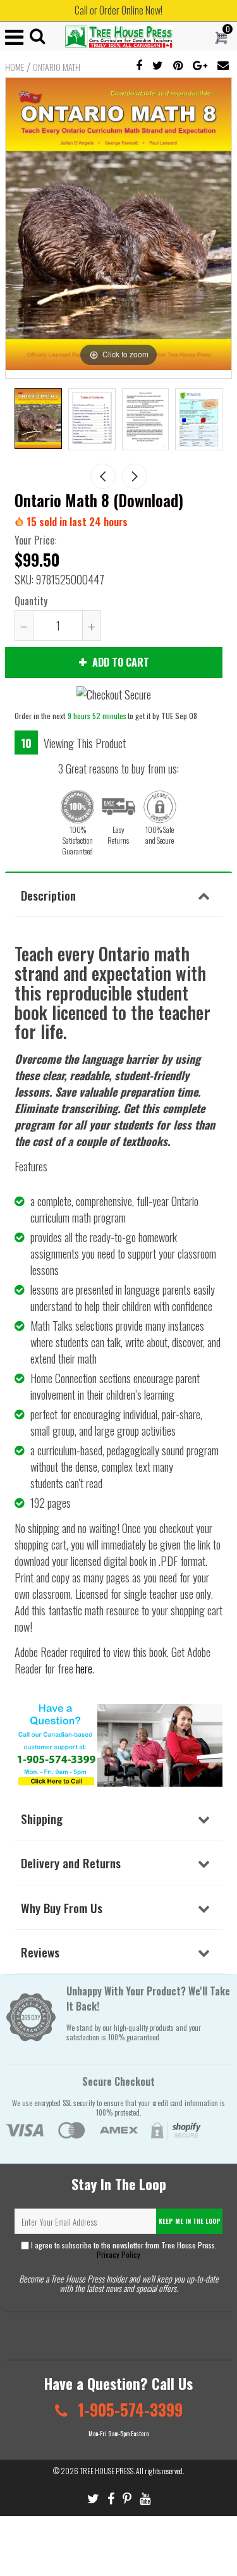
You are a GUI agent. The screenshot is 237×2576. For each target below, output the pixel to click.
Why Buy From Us (62, 1907)
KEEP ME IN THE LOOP (190, 2221)
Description (48, 895)
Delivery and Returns (71, 1863)
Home (15, 67)
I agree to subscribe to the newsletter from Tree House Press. (123, 2250)
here (84, 1668)
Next (135, 476)
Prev (103, 476)
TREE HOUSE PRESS (106, 2471)
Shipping (42, 1818)
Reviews (40, 1952)
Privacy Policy (118, 2254)
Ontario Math (57, 67)
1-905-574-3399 (128, 2409)
